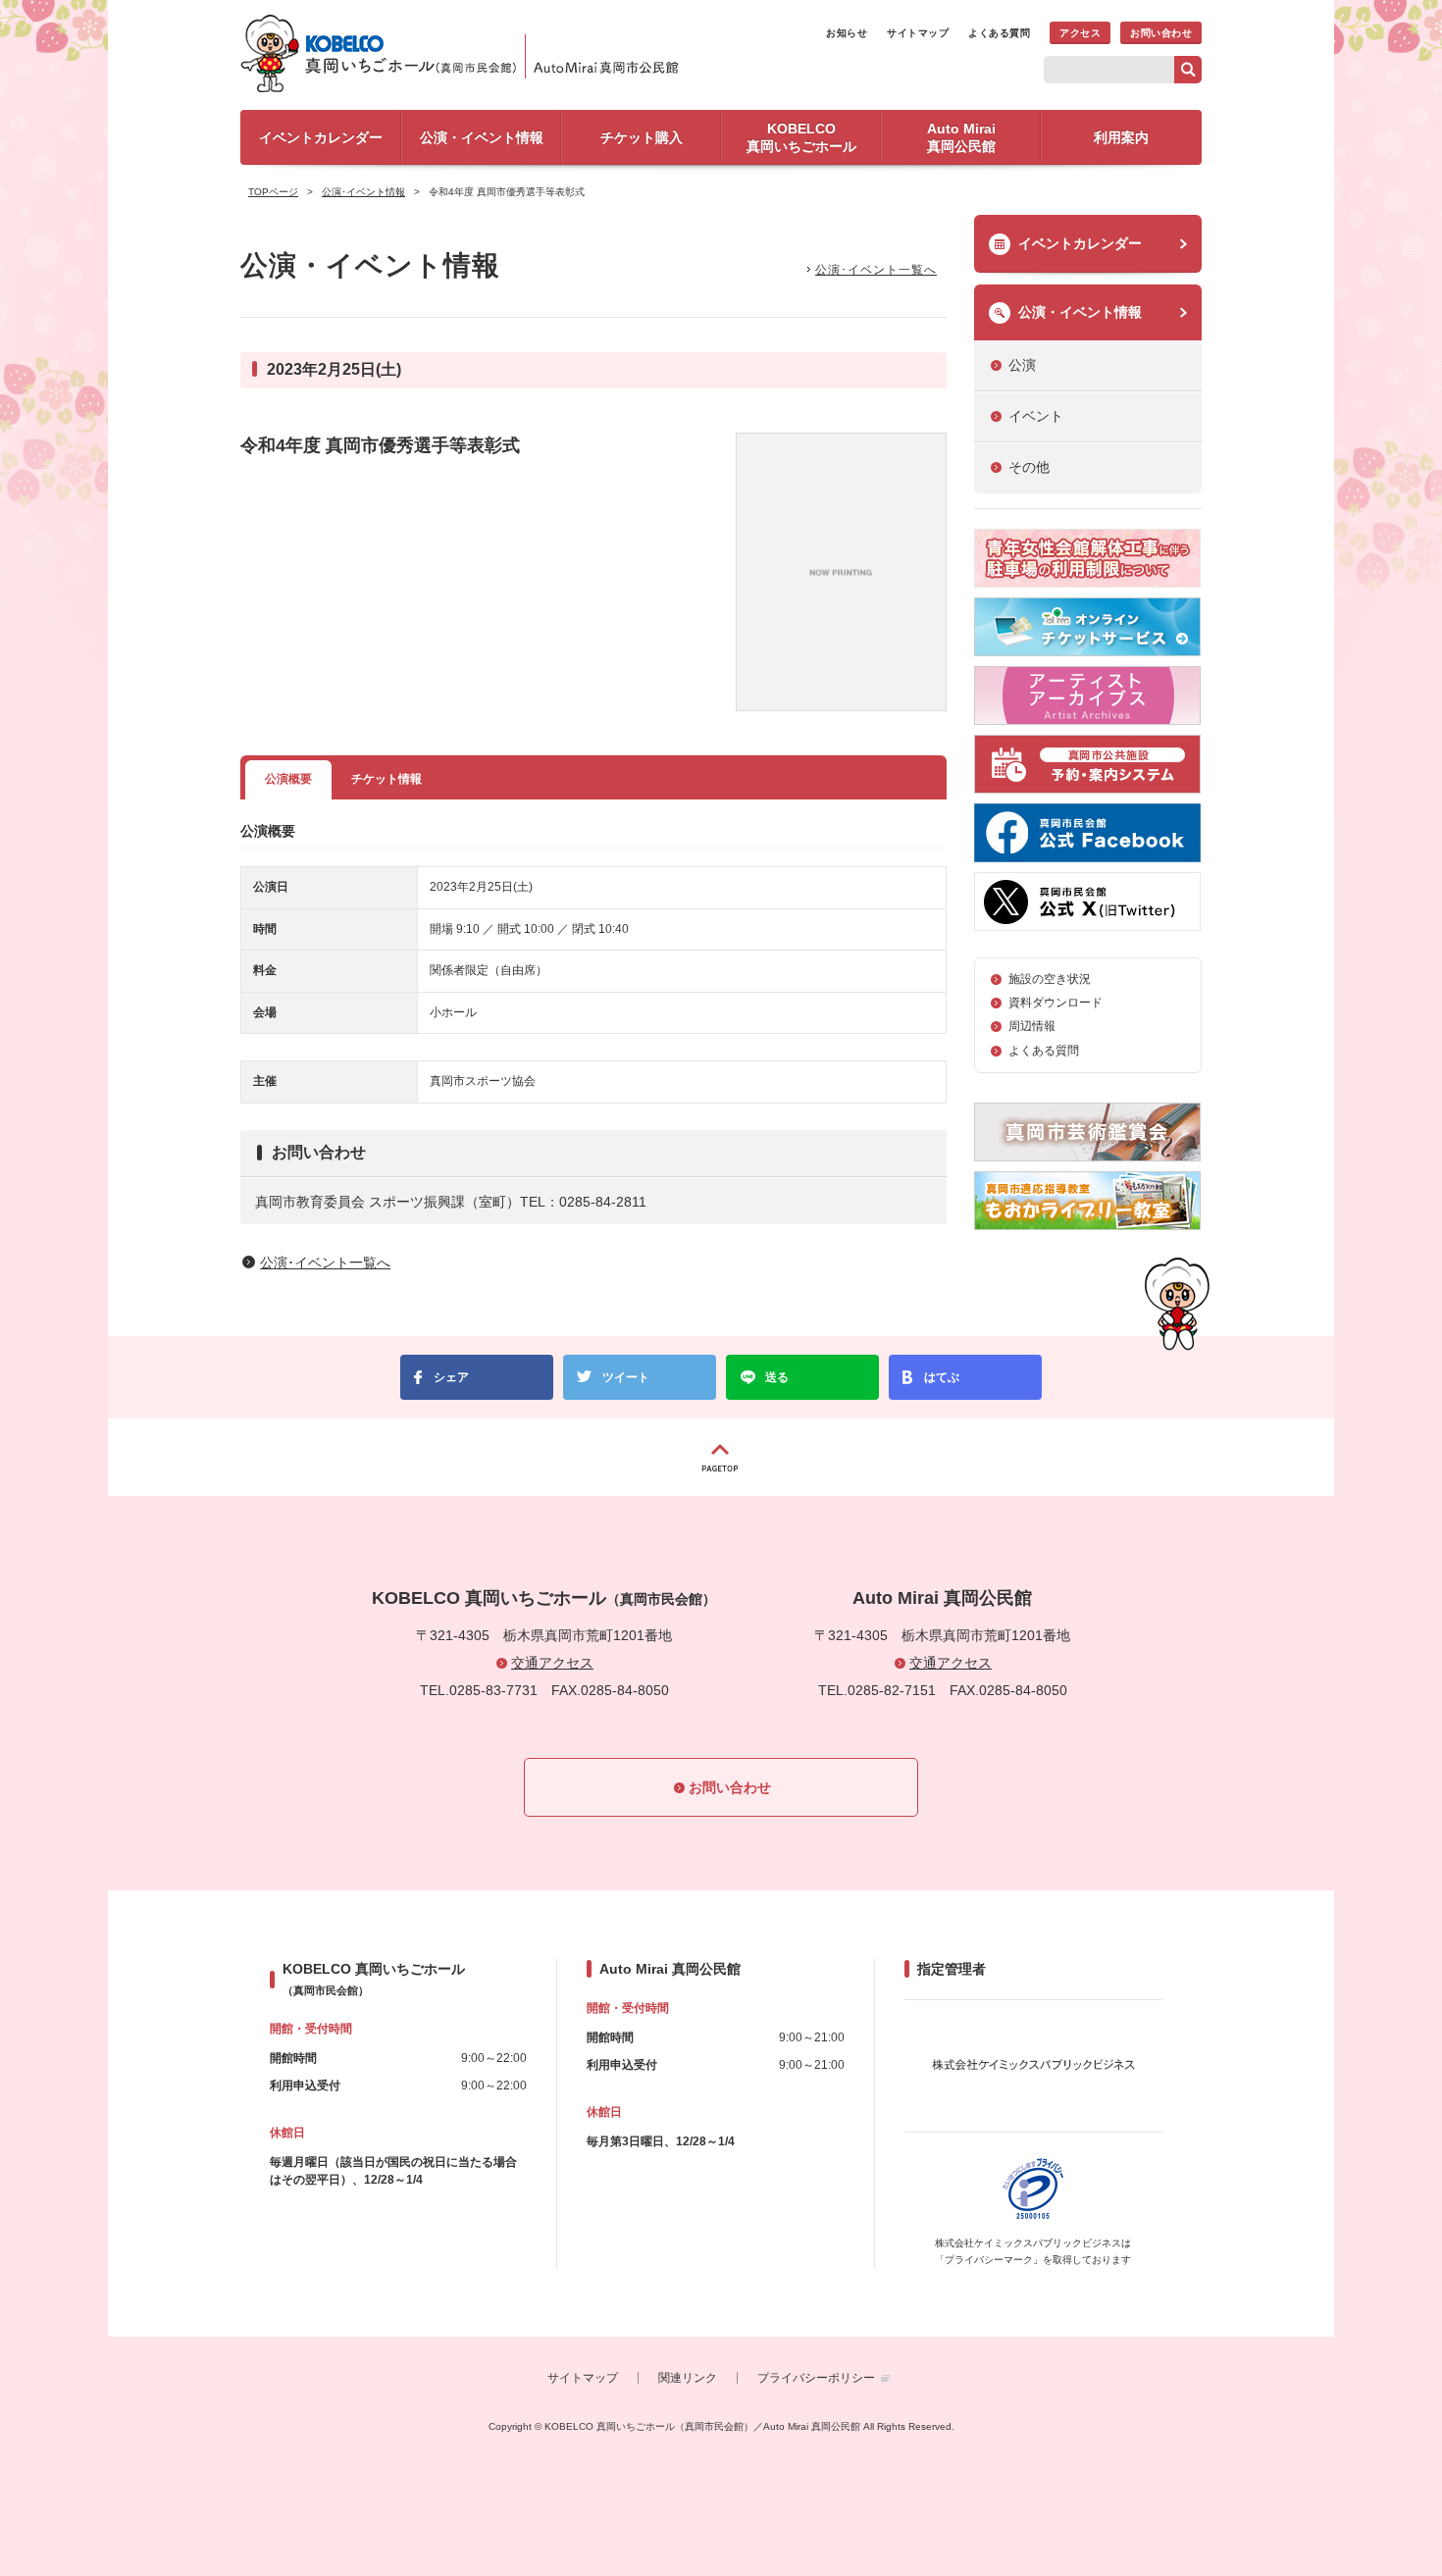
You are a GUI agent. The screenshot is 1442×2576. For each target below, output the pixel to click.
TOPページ (273, 192)
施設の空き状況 (1050, 979)
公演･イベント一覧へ (876, 270)
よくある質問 (999, 33)
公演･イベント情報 (363, 192)
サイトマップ (918, 33)
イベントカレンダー (1080, 243)
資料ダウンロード (1056, 1003)
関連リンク (688, 2378)
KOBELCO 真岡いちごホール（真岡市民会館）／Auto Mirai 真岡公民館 (466, 53)
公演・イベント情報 (1080, 312)
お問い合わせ (1161, 33)
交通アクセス (552, 1663)
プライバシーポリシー (816, 2378)
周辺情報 (1032, 1026)
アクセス (1080, 33)
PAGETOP (721, 1457)
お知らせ (847, 33)
